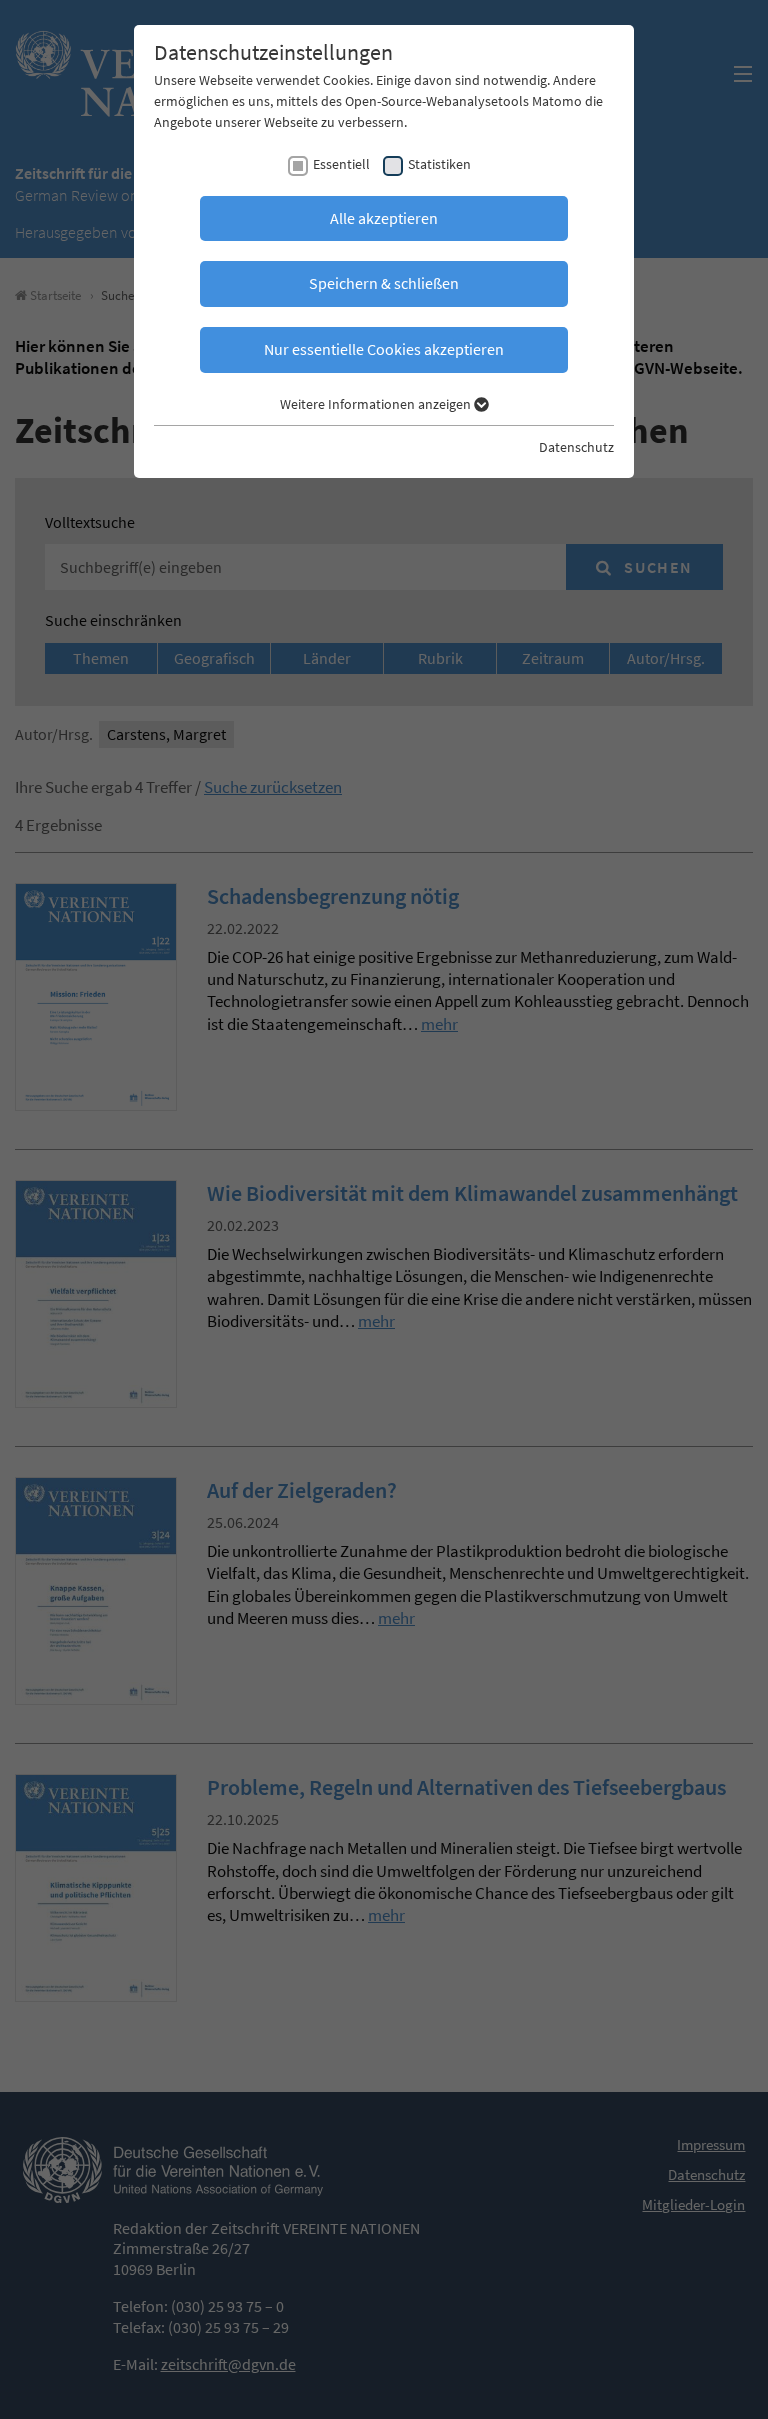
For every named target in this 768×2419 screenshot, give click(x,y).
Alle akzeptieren (384, 218)
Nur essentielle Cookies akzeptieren (384, 349)
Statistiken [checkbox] (439, 164)
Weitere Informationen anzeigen (377, 404)
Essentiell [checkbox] (341, 164)
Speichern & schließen (384, 283)
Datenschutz (576, 447)
